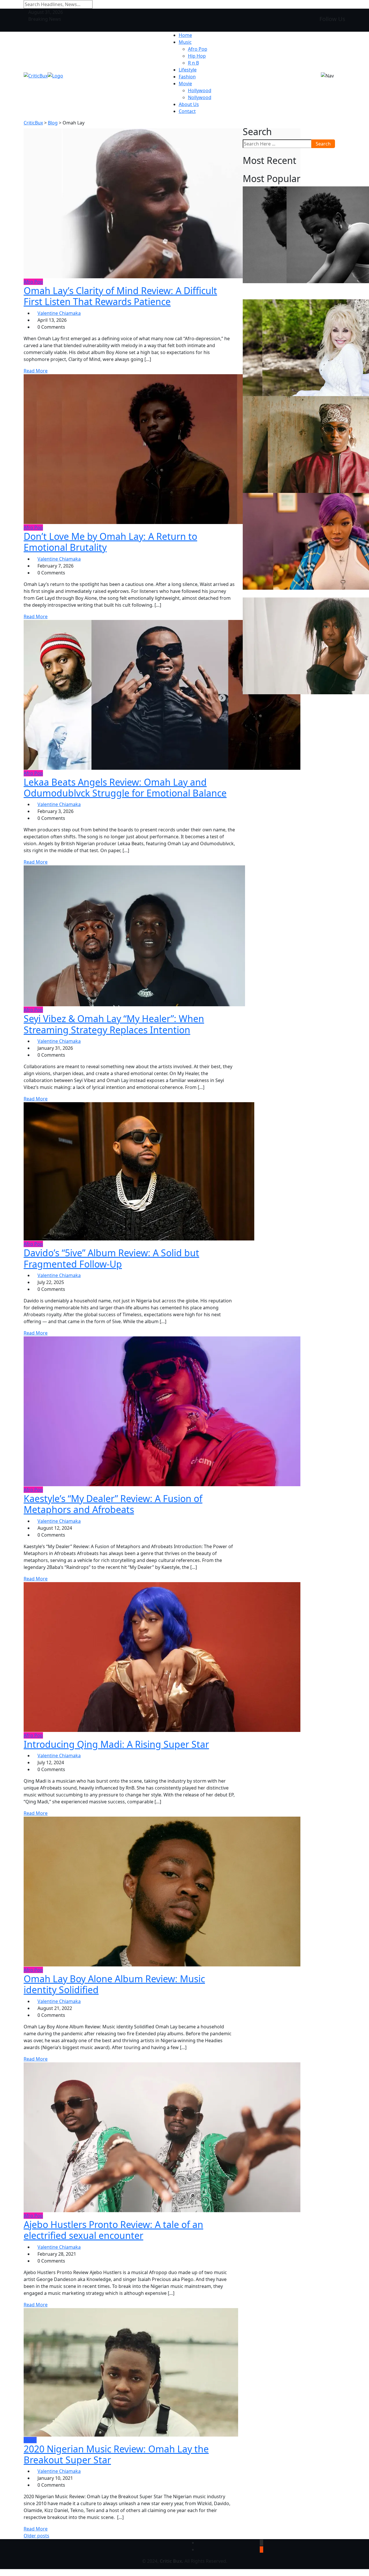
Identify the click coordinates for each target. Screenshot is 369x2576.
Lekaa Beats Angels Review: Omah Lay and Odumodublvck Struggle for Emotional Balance (125, 787)
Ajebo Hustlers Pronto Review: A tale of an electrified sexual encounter (113, 2230)
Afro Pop (198, 49)
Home (185, 35)
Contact (187, 111)
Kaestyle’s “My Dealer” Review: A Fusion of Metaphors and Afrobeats (113, 1504)
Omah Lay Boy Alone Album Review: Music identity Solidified (114, 1984)
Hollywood (200, 90)
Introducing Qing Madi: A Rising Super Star (116, 1744)
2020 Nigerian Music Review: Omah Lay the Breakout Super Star (116, 2454)
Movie (185, 84)
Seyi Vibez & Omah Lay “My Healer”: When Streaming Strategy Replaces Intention (114, 1024)
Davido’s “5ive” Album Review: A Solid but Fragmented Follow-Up (111, 1258)
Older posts (36, 2536)
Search (323, 144)
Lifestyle (188, 70)
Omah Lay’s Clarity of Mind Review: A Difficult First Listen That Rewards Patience (120, 296)
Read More (36, 371)
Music (185, 42)
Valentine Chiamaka (59, 313)
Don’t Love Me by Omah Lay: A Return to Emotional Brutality (110, 542)
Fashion (187, 77)
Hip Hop (197, 56)
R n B (193, 63)
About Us (189, 104)
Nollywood (200, 97)
